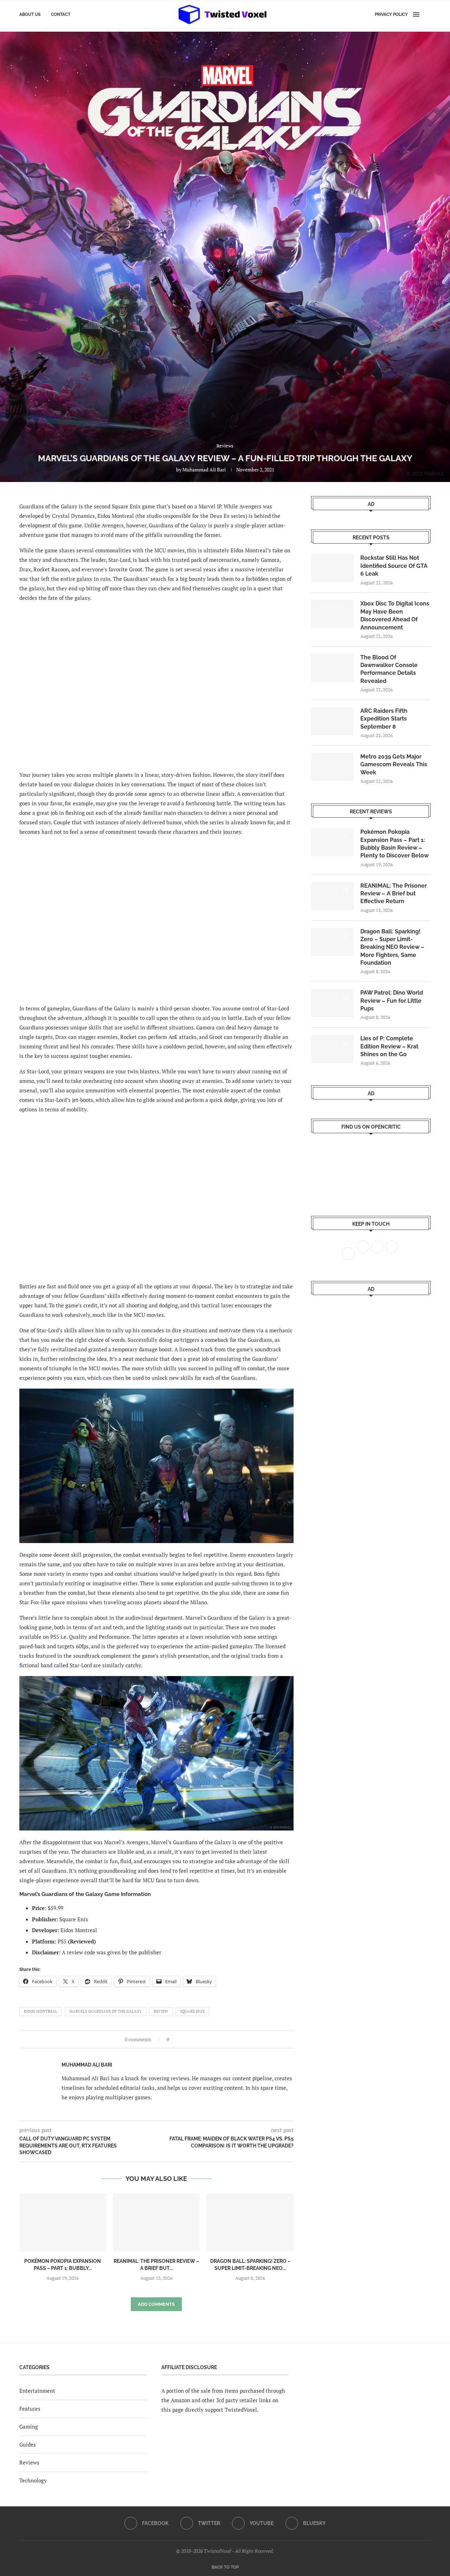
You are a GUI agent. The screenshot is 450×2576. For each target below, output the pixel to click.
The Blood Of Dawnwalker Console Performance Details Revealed (389, 669)
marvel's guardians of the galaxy (105, 2011)
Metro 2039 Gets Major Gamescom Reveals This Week (394, 764)
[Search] (427, 14)
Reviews (29, 2462)
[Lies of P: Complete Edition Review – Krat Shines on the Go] (332, 1049)
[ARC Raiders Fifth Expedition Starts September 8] (332, 721)
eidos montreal (41, 2011)
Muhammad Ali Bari (204, 469)
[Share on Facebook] (177, 2039)
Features (30, 2409)
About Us (30, 14)
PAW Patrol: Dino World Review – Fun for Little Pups (392, 1001)
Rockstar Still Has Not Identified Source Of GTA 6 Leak (394, 566)
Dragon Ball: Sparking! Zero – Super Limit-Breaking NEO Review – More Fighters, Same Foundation (392, 947)
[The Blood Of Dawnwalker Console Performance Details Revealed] (332, 668)
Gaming (29, 2426)
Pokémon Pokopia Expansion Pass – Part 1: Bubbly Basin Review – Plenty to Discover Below (394, 844)
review (161, 2011)
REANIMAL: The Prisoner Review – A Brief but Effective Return (394, 894)
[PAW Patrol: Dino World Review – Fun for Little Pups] (332, 1003)
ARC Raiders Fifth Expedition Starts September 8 (384, 719)
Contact (61, 14)
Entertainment (37, 2391)
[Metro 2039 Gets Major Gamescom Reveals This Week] (332, 767)
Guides (28, 2444)
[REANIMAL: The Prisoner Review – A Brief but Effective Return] (157, 2222)
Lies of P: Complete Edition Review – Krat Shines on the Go (389, 1046)
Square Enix (192, 2011)
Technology (33, 2480)
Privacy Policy (391, 14)
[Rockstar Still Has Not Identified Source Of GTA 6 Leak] (332, 568)
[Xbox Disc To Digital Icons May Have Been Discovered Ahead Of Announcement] (332, 614)
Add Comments (156, 2304)
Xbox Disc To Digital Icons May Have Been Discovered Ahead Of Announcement (395, 615)
